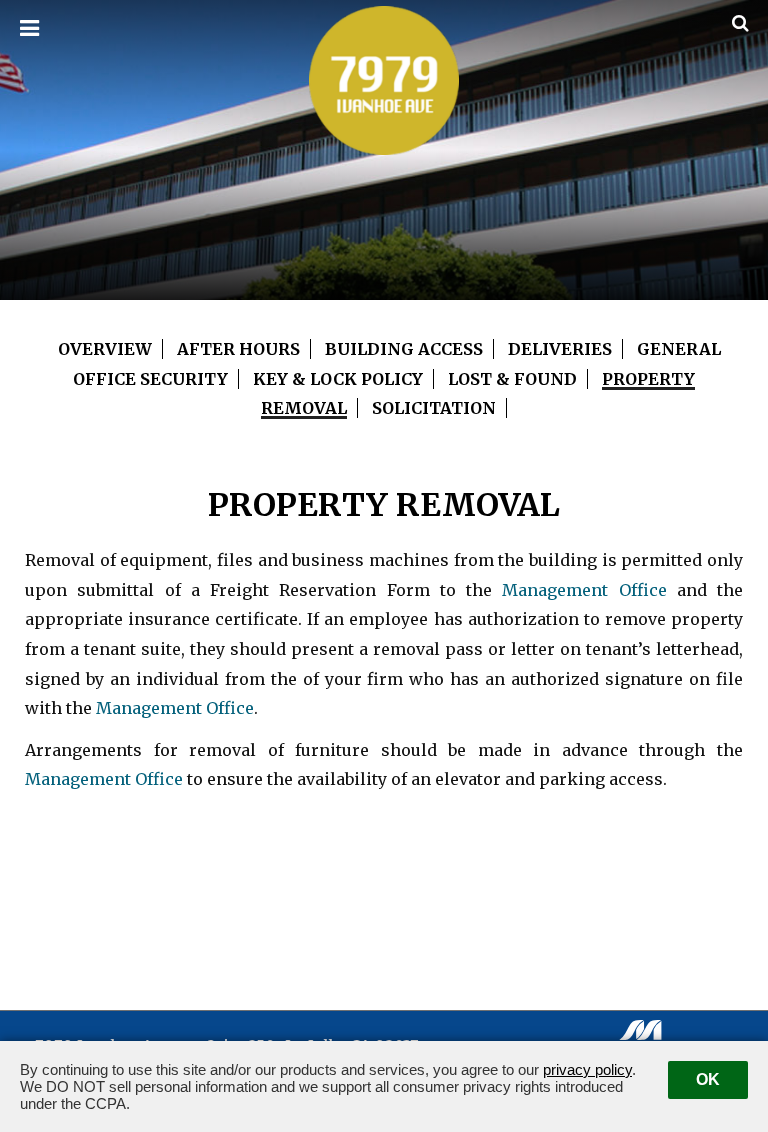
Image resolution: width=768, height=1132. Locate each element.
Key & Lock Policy (338, 379)
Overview (105, 349)
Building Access (404, 349)
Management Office (584, 590)
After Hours (238, 349)
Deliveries (560, 349)
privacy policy (587, 1069)
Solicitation (434, 408)
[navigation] (29, 29)
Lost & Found (512, 379)
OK (708, 1079)
